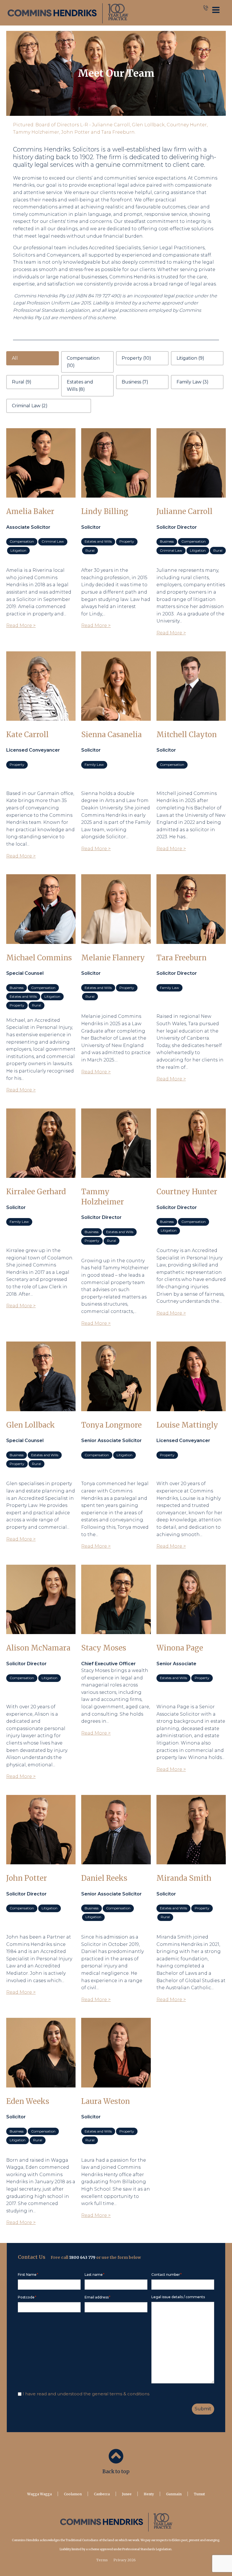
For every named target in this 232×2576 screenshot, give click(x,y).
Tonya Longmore (111, 1425)
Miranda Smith (184, 1878)
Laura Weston (106, 2101)
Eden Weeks (28, 2101)
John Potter (27, 1878)
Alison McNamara (38, 1648)
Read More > (21, 625)
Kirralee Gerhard (36, 1192)
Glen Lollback (31, 1425)
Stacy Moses (104, 1648)
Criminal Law (53, 541)
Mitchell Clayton (187, 735)
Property (127, 541)
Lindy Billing (105, 511)
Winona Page (180, 1648)
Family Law (94, 765)
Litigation (18, 550)
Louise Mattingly (187, 1425)
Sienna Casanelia (111, 735)
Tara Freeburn (181, 958)
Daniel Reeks (104, 1878)
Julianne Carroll (184, 511)
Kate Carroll (27, 735)
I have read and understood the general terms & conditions (86, 2394)
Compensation (22, 541)
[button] (33, 358)
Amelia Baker (30, 511)
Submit (203, 2409)
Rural (90, 550)
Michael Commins (39, 958)
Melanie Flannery (113, 958)
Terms (102, 2560)
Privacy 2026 (125, 2560)
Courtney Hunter (187, 1192)
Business (167, 541)
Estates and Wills (98, 541)
